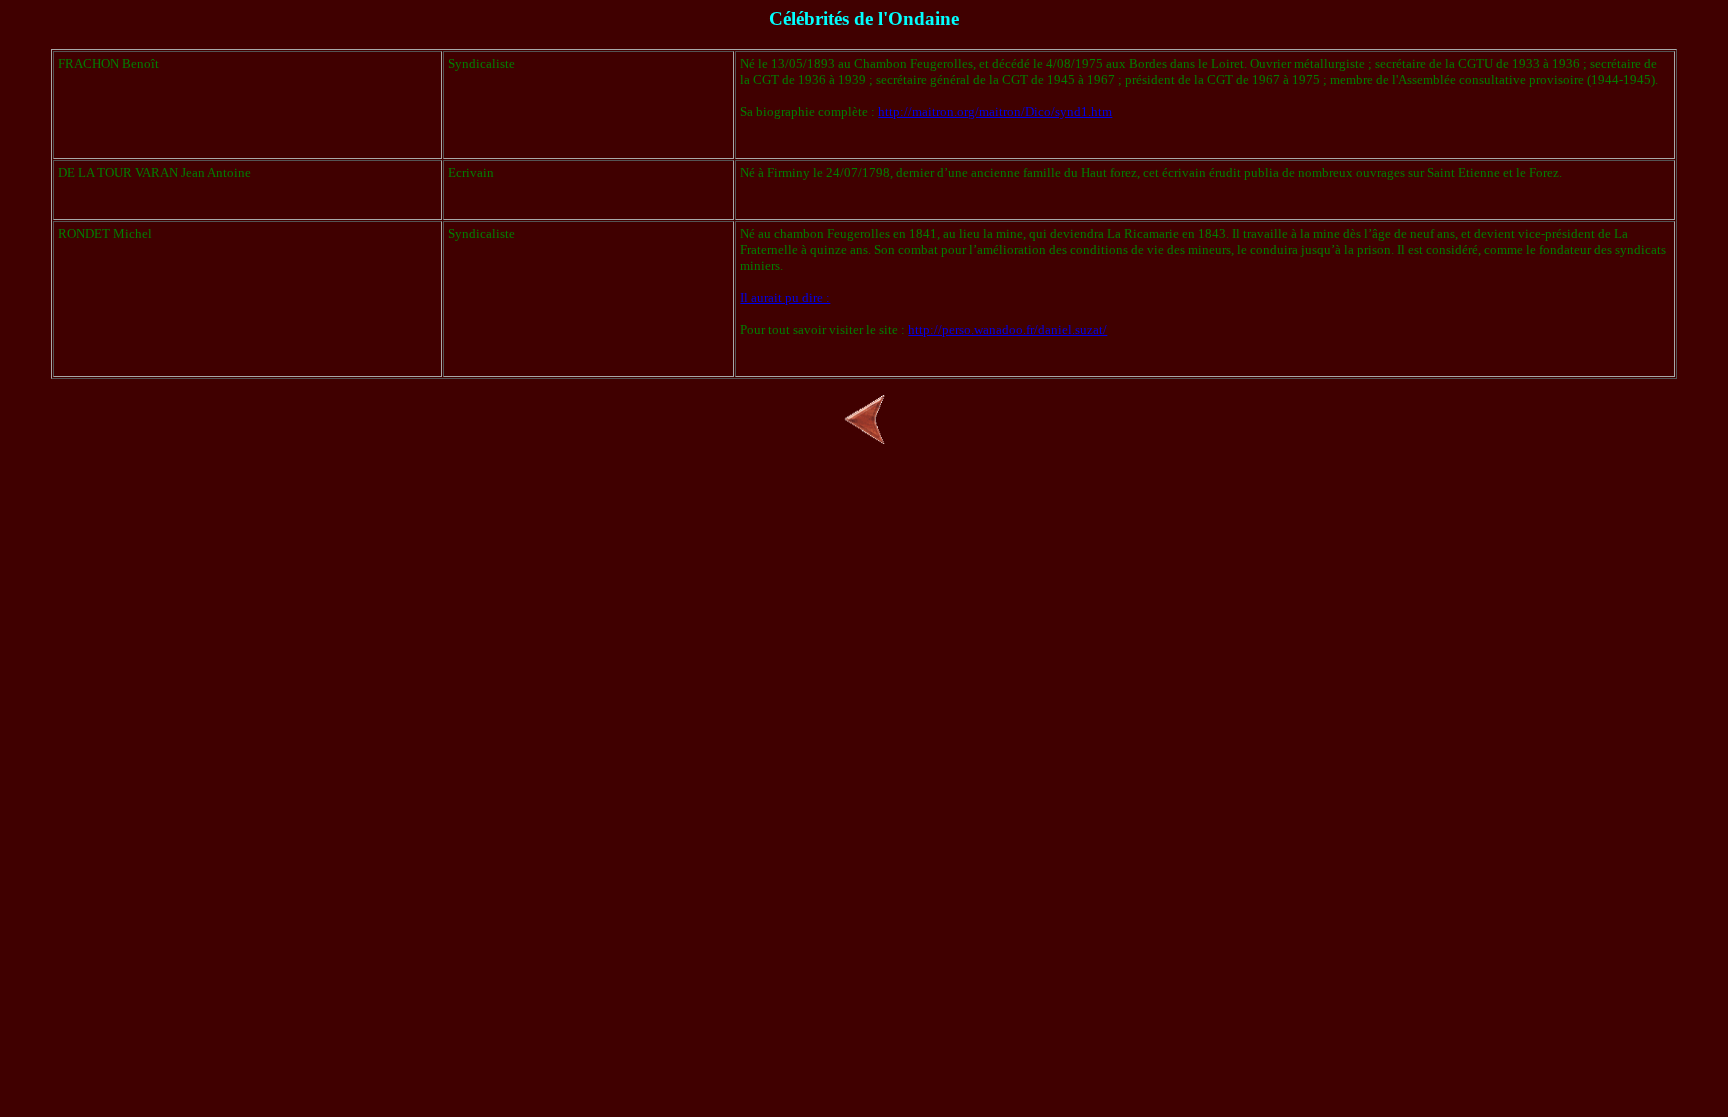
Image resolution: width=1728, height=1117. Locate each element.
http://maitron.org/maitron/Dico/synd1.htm (995, 111)
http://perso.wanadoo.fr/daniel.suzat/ (1007, 329)
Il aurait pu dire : (785, 297)
